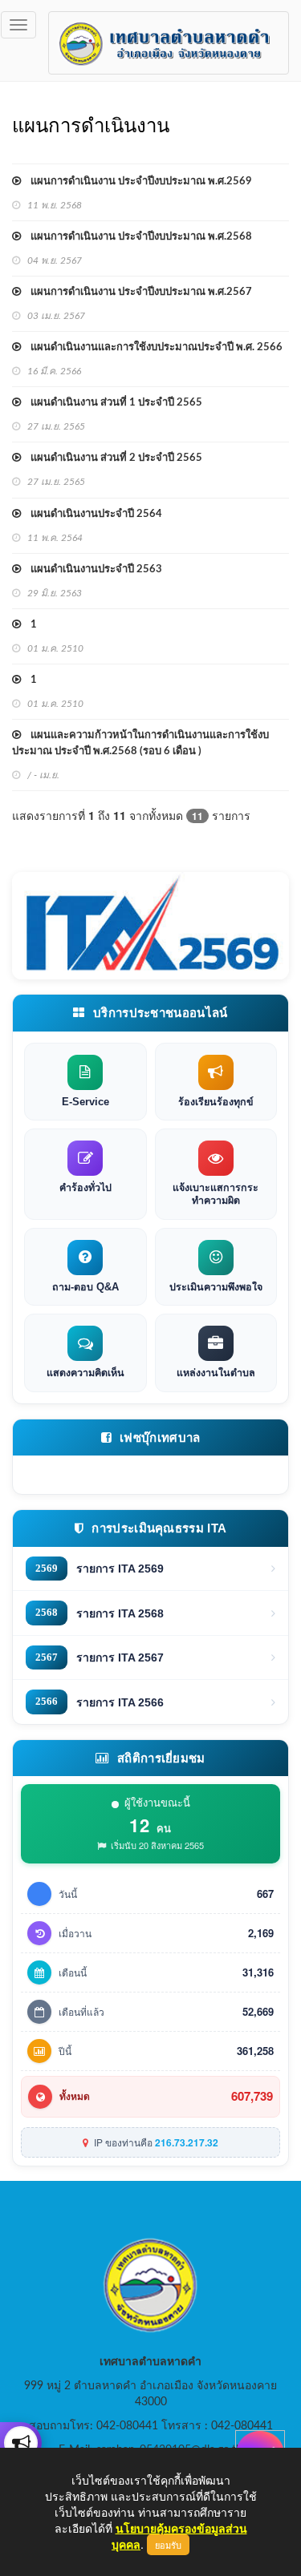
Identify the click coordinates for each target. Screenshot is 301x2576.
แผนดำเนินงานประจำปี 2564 (92, 514)
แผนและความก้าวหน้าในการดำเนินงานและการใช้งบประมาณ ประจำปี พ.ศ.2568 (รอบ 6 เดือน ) (140, 743)
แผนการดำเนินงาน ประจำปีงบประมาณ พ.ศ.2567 (136, 292)
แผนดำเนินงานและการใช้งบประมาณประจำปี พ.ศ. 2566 (152, 347)
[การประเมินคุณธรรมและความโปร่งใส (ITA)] (150, 926)
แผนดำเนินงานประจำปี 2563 (92, 569)
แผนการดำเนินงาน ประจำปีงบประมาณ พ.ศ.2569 (136, 182)
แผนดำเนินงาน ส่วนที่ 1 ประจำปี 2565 (112, 403)
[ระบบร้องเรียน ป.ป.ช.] (21, 2443)
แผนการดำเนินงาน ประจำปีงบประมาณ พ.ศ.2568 (136, 237)
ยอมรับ (168, 2545)
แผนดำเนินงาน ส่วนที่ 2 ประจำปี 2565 (112, 458)
